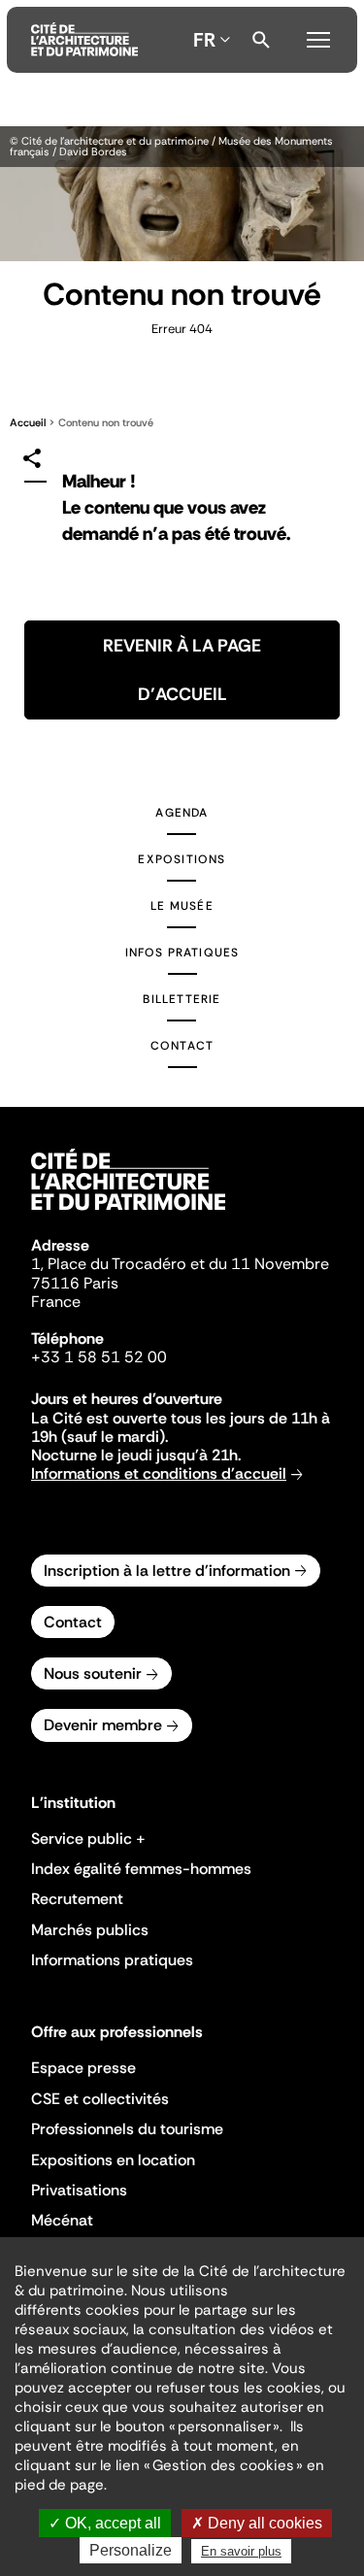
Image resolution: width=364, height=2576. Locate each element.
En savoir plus (241, 2551)
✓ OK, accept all (105, 2523)
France (56, 1302)
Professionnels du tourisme (127, 2129)
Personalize (131, 2550)
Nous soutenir (93, 1673)
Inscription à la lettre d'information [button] (167, 1571)
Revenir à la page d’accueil (182, 670)
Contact (182, 1046)
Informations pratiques (112, 1960)
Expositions (182, 859)
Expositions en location (113, 2160)
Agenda (182, 813)
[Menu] (318, 37)
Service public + (88, 1839)
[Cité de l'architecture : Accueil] (128, 1213)
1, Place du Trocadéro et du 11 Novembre (180, 1264)
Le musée (182, 906)
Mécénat (62, 2220)
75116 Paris (75, 1283)
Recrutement (77, 1899)
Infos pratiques (182, 953)
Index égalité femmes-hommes (141, 1869)
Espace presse (83, 2068)
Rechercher (261, 40)
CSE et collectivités (100, 2099)
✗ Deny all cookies (257, 2523)
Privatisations (79, 2190)
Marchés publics (90, 1930)
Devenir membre (103, 1725)
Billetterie (182, 999)
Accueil (28, 422)
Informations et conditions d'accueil (159, 1473)
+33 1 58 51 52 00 (99, 1357)
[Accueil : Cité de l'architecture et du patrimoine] (84, 40)
